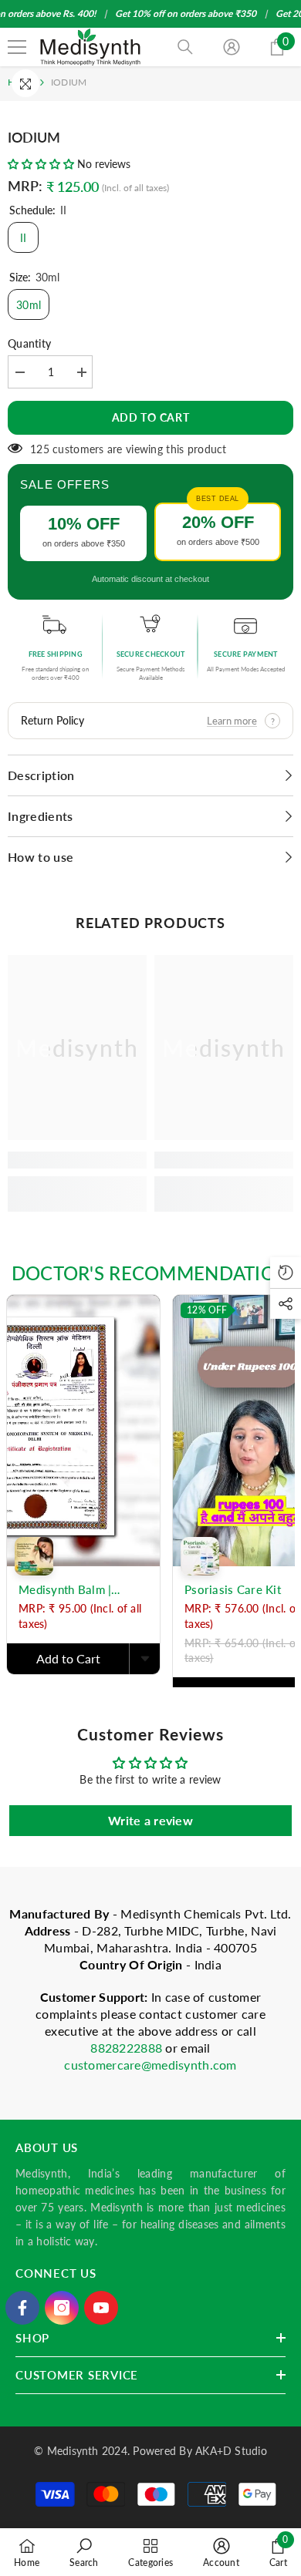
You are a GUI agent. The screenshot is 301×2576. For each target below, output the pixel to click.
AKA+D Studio (231, 2451)
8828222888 (128, 2048)
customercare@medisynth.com (150, 2065)
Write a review (150, 1820)
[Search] (185, 47)
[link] (77, 1160)
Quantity (29, 343)
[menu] (17, 47)
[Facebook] (22, 2308)
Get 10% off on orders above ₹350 (186, 13)
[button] (41, 164)
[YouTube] (101, 2308)
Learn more (232, 721)
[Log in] (232, 47)
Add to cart (151, 417)
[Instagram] (62, 2308)
